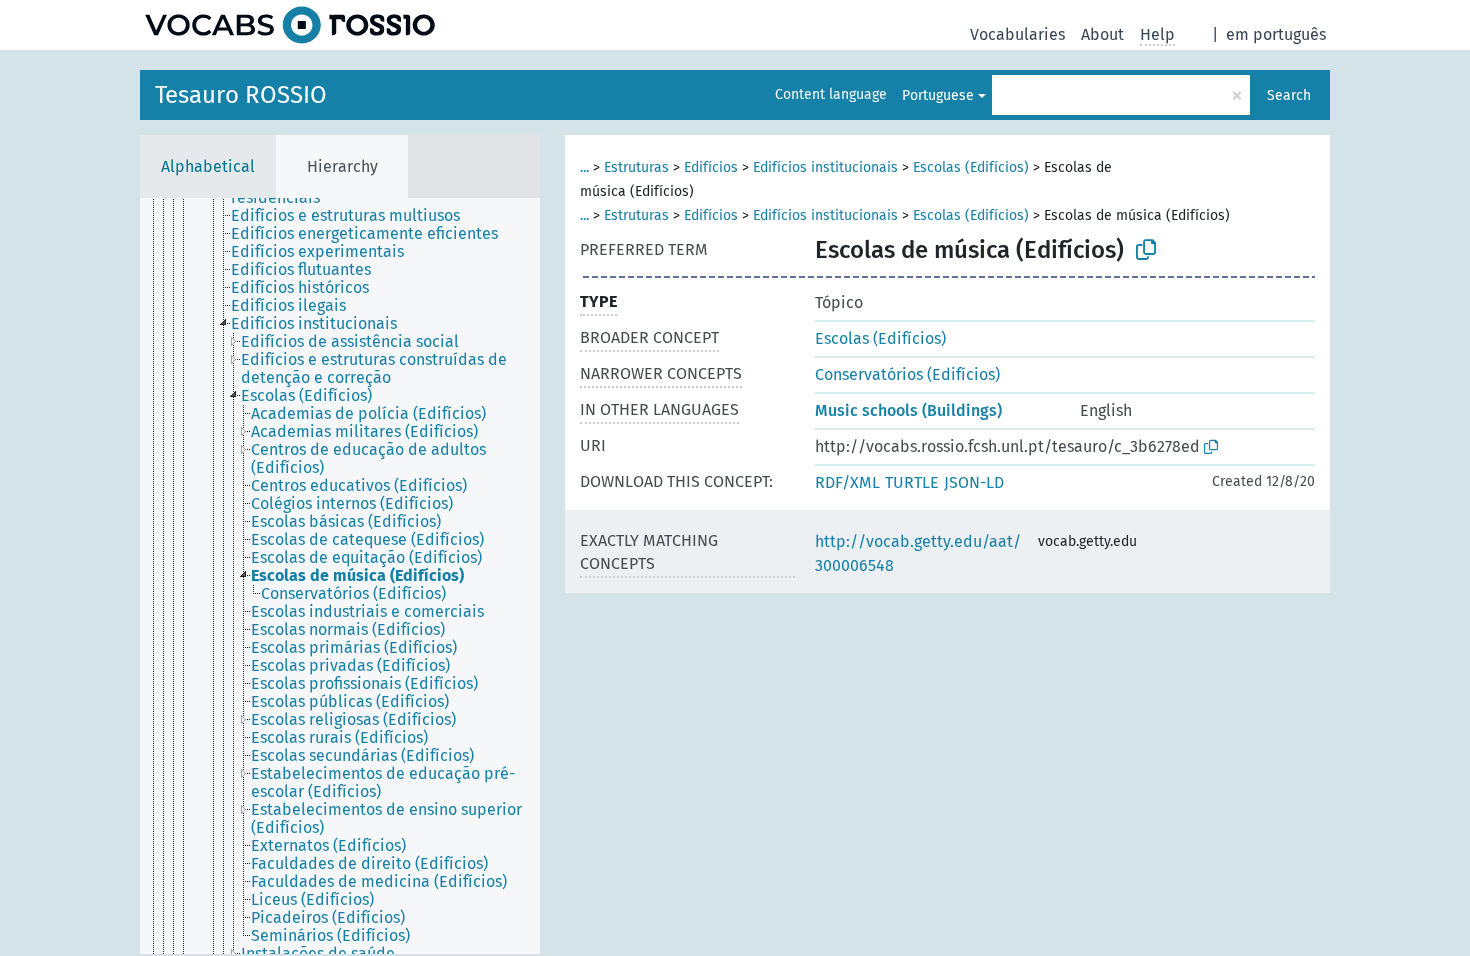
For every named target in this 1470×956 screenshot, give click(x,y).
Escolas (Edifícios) (971, 167)
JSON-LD (974, 482)
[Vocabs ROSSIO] (290, 25)
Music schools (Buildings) (908, 410)
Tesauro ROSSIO (241, 95)
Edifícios (711, 167)
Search (1289, 95)
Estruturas (636, 167)
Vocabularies (1017, 34)
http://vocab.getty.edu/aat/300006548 (918, 553)
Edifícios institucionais (825, 167)
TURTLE (912, 482)
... (584, 167)
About (1102, 34)
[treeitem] (354, 216)
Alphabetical (208, 166)
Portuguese (938, 95)
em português (1276, 34)
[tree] (340, 576)
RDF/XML (847, 482)
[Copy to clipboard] (1146, 250)
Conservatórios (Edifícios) (907, 374)
